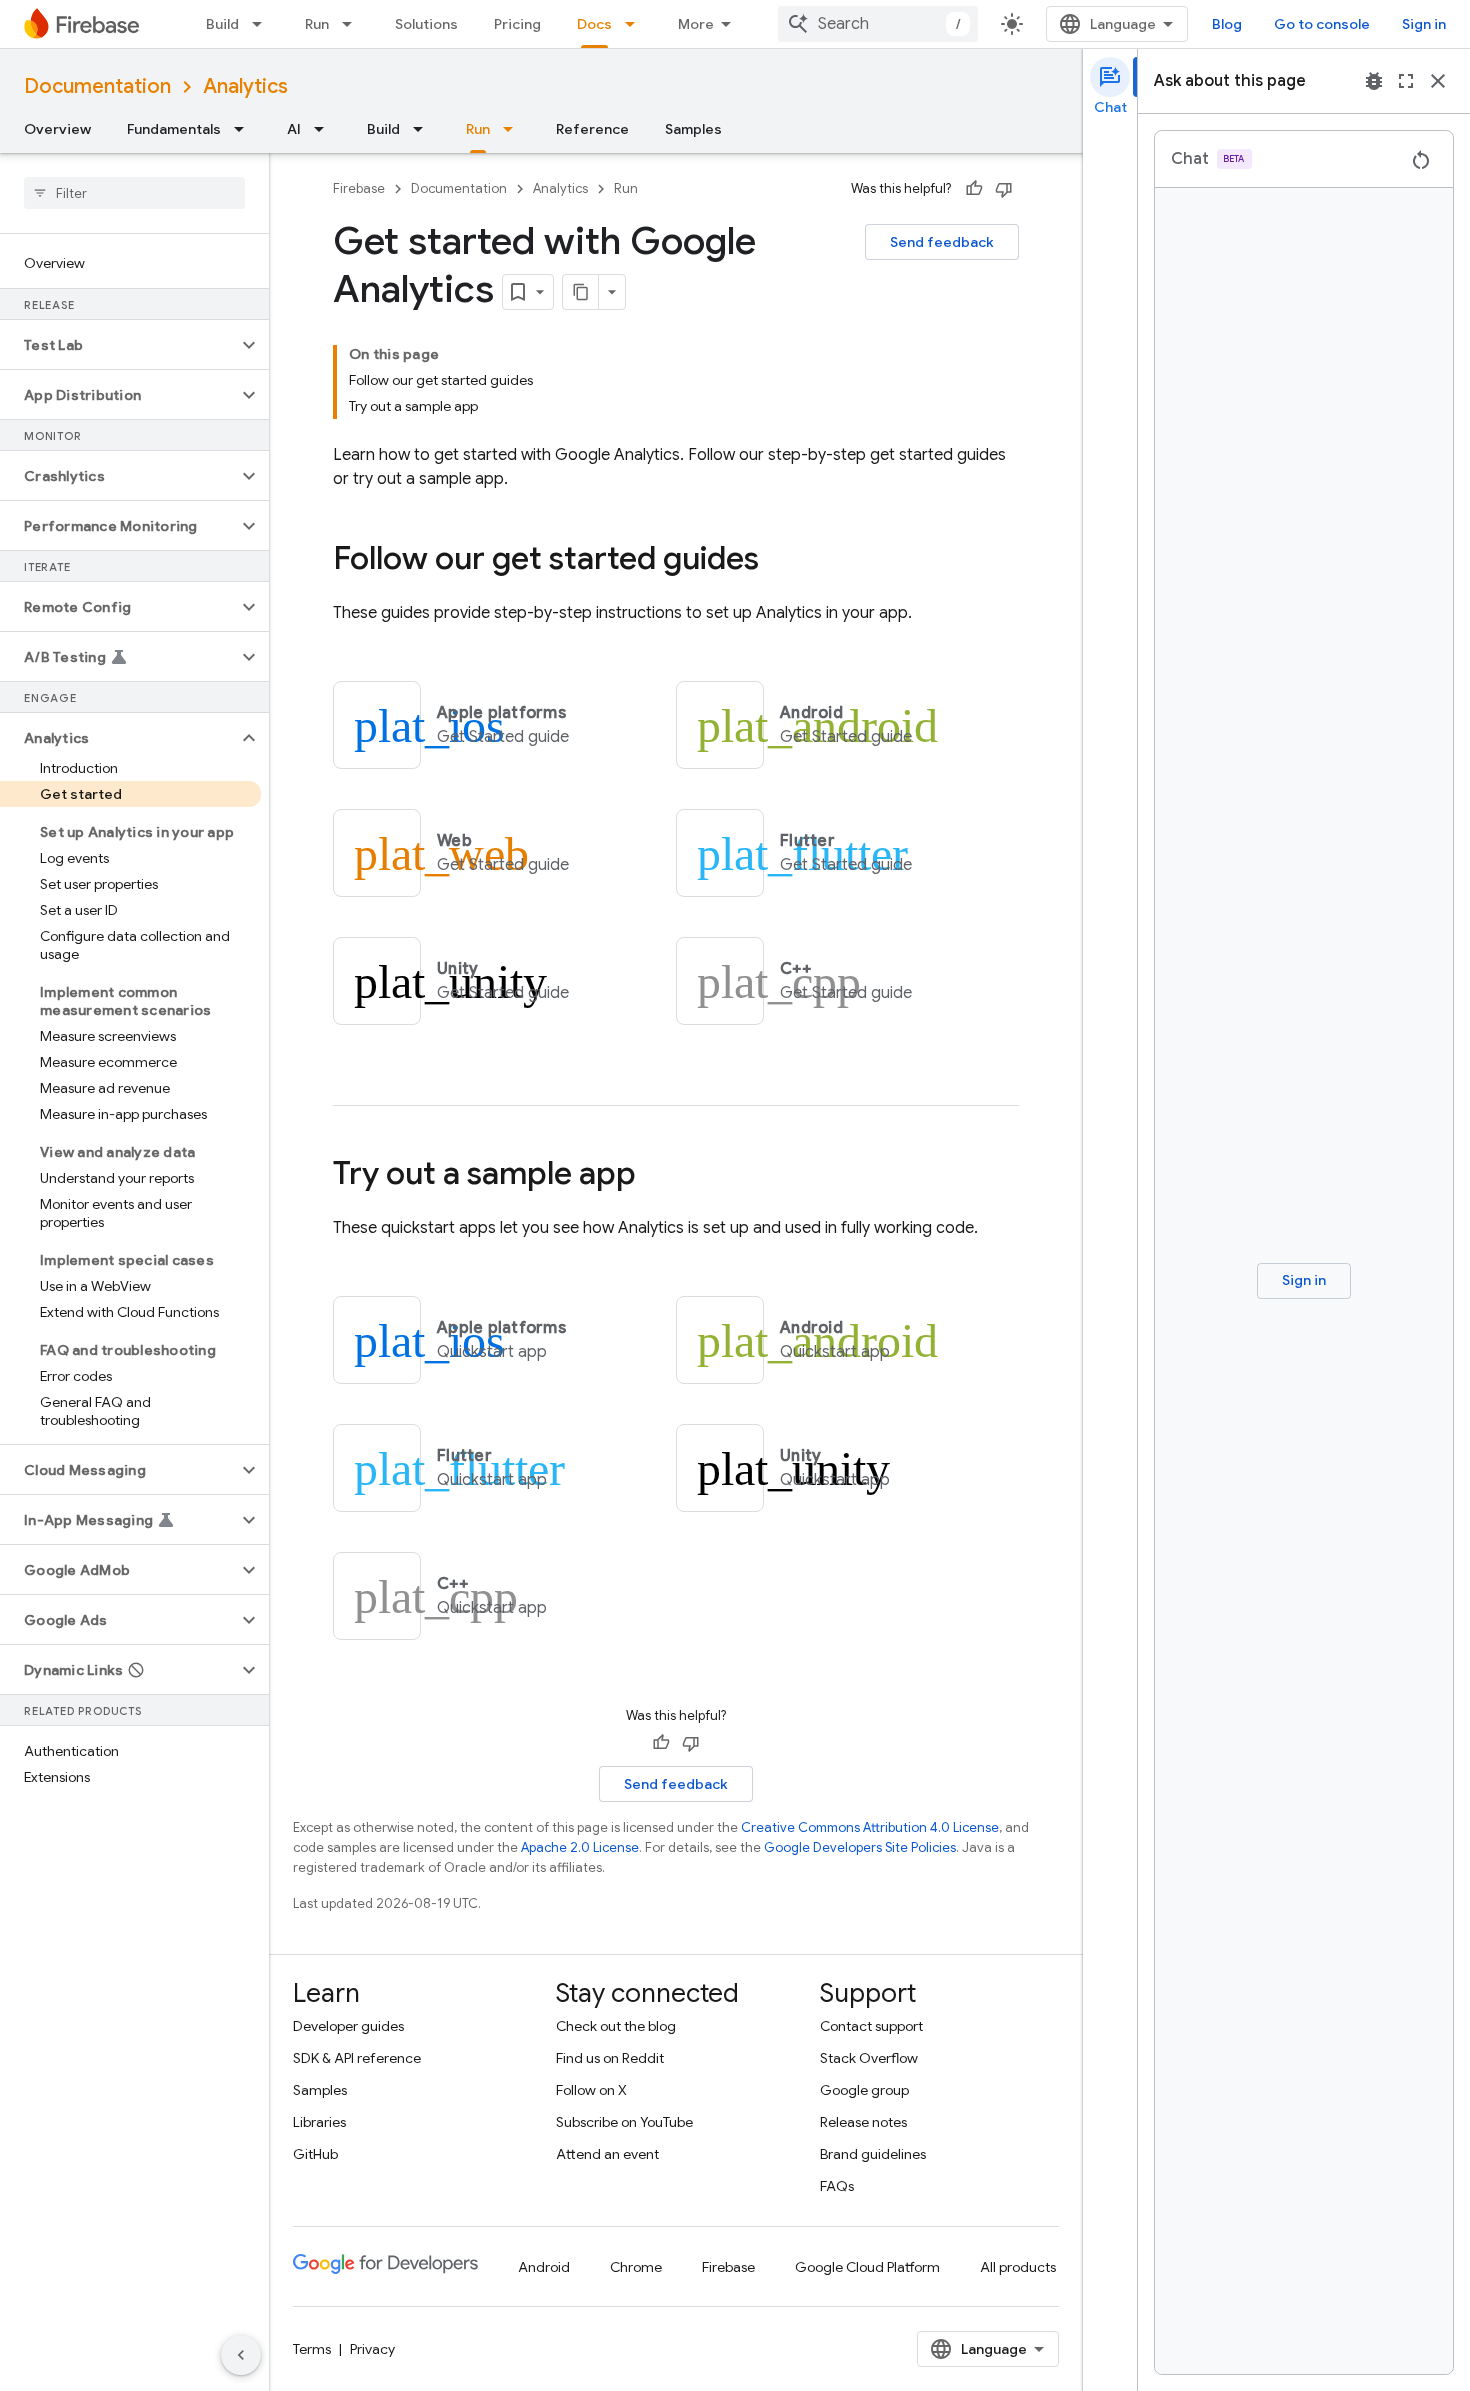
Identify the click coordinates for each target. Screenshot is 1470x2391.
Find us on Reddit (610, 2058)
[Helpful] (974, 189)
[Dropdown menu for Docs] (636, 24)
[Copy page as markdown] (581, 292)
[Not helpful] (1004, 189)
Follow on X (591, 2090)
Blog (1227, 24)
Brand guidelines (873, 2154)
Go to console (1322, 24)
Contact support (871, 2026)
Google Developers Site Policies (860, 1847)
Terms (312, 2349)
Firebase (359, 188)
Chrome (636, 2267)
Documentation (97, 86)
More (696, 24)
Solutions (426, 24)
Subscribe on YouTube (624, 2122)
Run (317, 24)
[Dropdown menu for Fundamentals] (245, 129)
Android (544, 2267)
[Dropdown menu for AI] (325, 129)
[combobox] (878, 24)
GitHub (315, 2154)
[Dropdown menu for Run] (353, 24)
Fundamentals (174, 129)
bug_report (1374, 81)
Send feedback (942, 242)
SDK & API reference (357, 2058)
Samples (693, 129)
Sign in (1424, 24)
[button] (118, 345)
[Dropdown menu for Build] (263, 24)
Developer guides (348, 2026)
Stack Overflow (869, 2058)
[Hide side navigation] (241, 2355)
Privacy (372, 2349)
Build (222, 24)
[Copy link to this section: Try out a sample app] (656, 1176)
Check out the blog (616, 2026)
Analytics (245, 86)
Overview (57, 129)
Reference (592, 129)
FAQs (837, 2186)
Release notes (863, 2122)
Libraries (319, 2122)
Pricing (517, 24)
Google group (864, 2090)
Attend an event (607, 2154)
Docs (594, 24)
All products (1018, 2267)
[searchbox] (134, 193)
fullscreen (1406, 81)
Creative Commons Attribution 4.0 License (870, 1827)
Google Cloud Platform (867, 2267)
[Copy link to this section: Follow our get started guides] (779, 561)
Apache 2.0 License (580, 1847)
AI (294, 129)
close (1438, 81)
